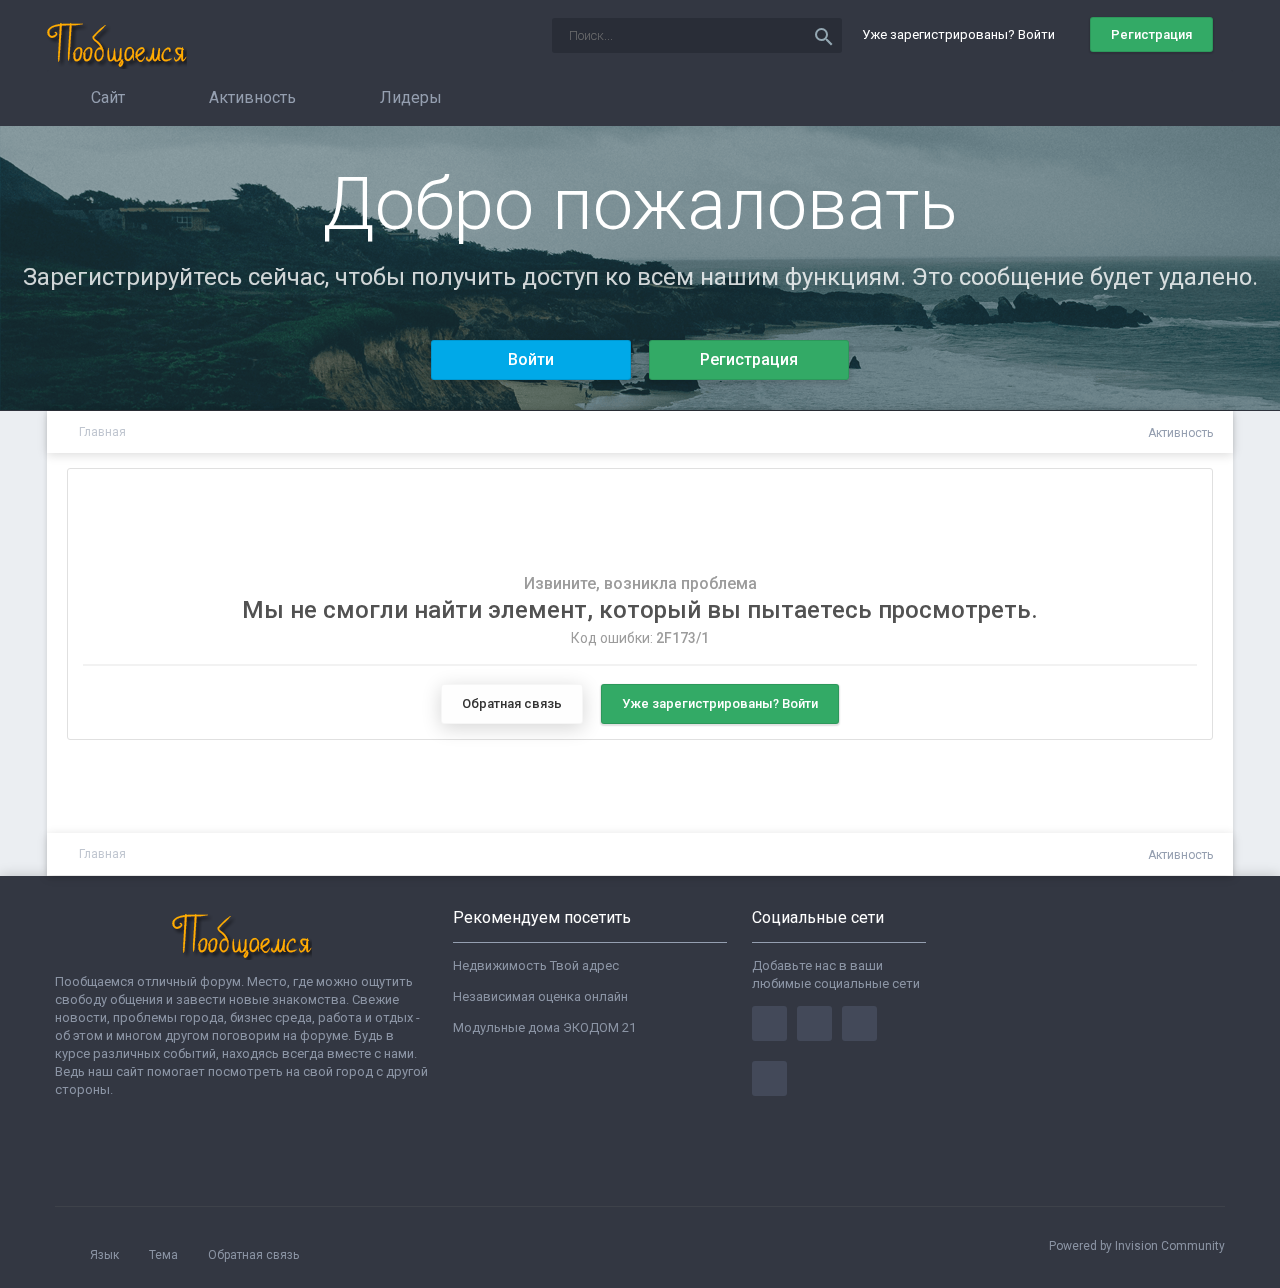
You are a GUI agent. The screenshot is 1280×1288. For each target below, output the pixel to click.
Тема (165, 1255)
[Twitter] (814, 1023)
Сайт (106, 97)
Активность (250, 97)
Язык (106, 1255)
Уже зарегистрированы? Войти (961, 34)
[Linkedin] (859, 1023)
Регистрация (1151, 34)
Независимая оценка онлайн (540, 996)
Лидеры (409, 97)
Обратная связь (512, 703)
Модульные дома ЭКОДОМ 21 (544, 1027)
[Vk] (769, 1078)
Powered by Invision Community (1137, 1246)
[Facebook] (769, 1023)
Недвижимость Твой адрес (536, 965)
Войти (531, 359)
